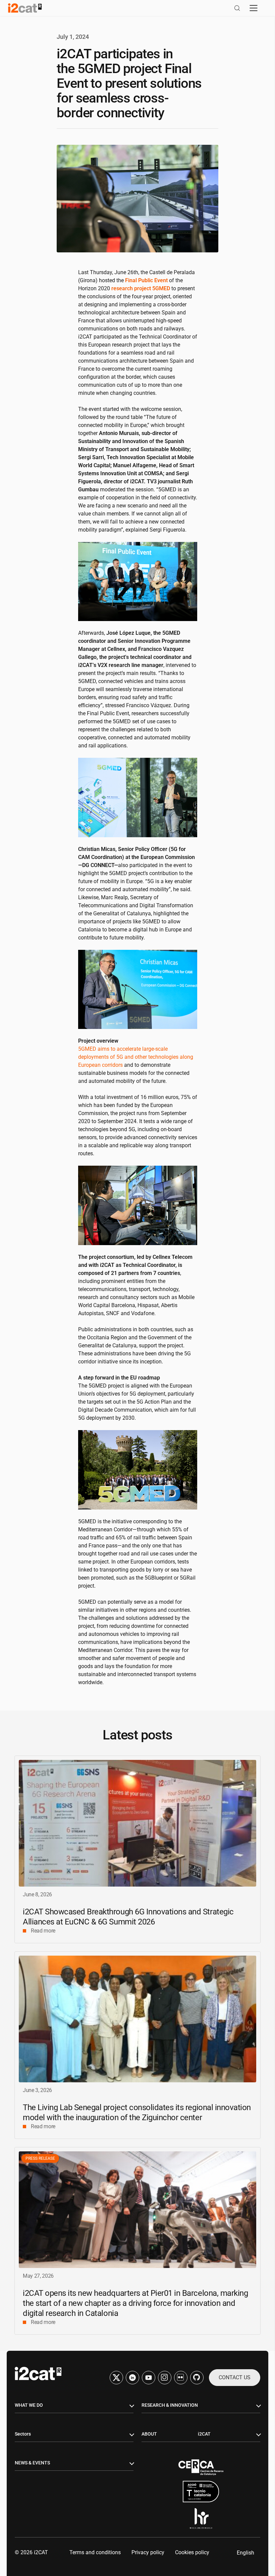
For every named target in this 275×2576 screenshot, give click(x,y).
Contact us (235, 2377)
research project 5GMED (141, 288)
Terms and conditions (95, 2552)
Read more (43, 1931)
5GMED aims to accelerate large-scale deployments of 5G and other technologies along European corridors (136, 1057)
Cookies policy (192, 2552)
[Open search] (237, 8)
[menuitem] (245, 2553)
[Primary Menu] (254, 8)
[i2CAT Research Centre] (25, 8)
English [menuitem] (245, 2552)
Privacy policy (148, 2552)
